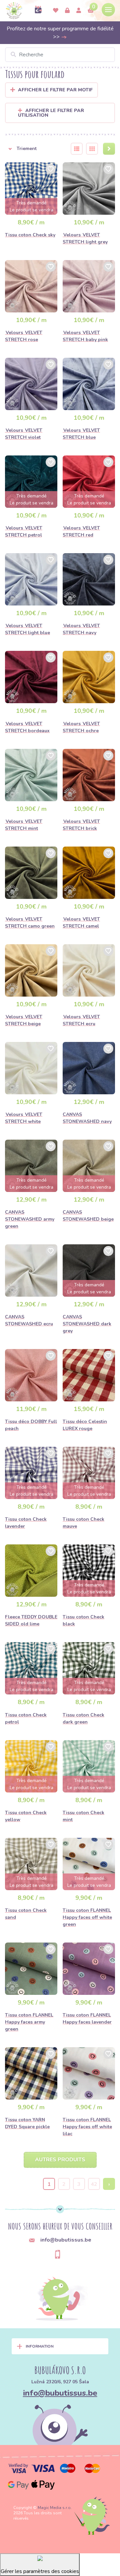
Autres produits (60, 2160)
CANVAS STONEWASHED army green (30, 1219)
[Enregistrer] (79, 11)
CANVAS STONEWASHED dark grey (87, 1324)
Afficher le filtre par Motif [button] (55, 90)
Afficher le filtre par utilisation (51, 113)
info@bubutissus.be (60, 2393)
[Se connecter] (67, 11)
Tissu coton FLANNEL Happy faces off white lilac (87, 2127)
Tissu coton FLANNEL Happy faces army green (29, 2022)
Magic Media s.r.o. (55, 2508)
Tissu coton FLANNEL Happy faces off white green (87, 1917)
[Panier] (91, 11)
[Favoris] (56, 11)
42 (94, 2184)
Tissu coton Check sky (30, 235)
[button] (34, 149)
